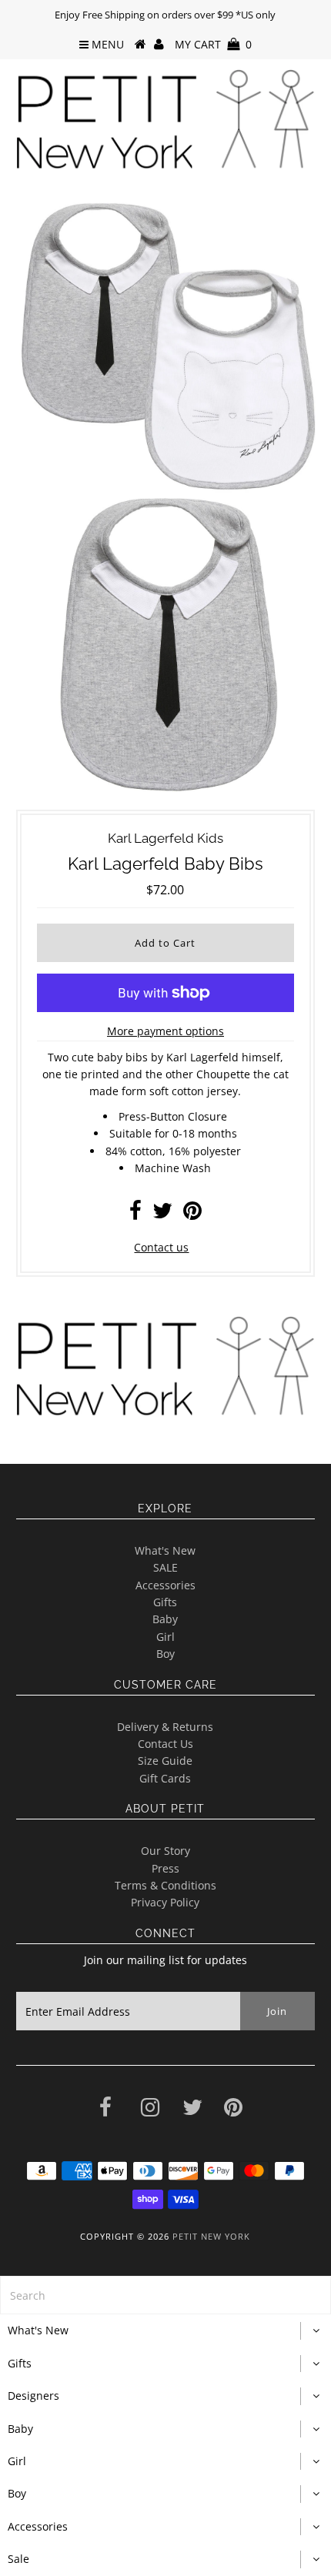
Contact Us (165, 1744)
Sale (18, 2559)
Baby (165, 1619)
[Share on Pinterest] (192, 1214)
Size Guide (165, 1761)
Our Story (165, 1851)
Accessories (165, 1585)
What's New (165, 1550)
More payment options (165, 1031)
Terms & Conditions (165, 1885)
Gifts (165, 1602)
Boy (165, 1654)
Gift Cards (165, 1778)
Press (165, 1868)
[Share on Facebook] (135, 1214)
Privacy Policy (165, 1902)
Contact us (161, 1247)
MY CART (213, 44)
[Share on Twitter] (162, 1214)
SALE (165, 1567)
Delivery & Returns (165, 1727)
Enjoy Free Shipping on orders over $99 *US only (165, 15)
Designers (33, 2396)
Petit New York (211, 2236)
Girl (165, 1637)
